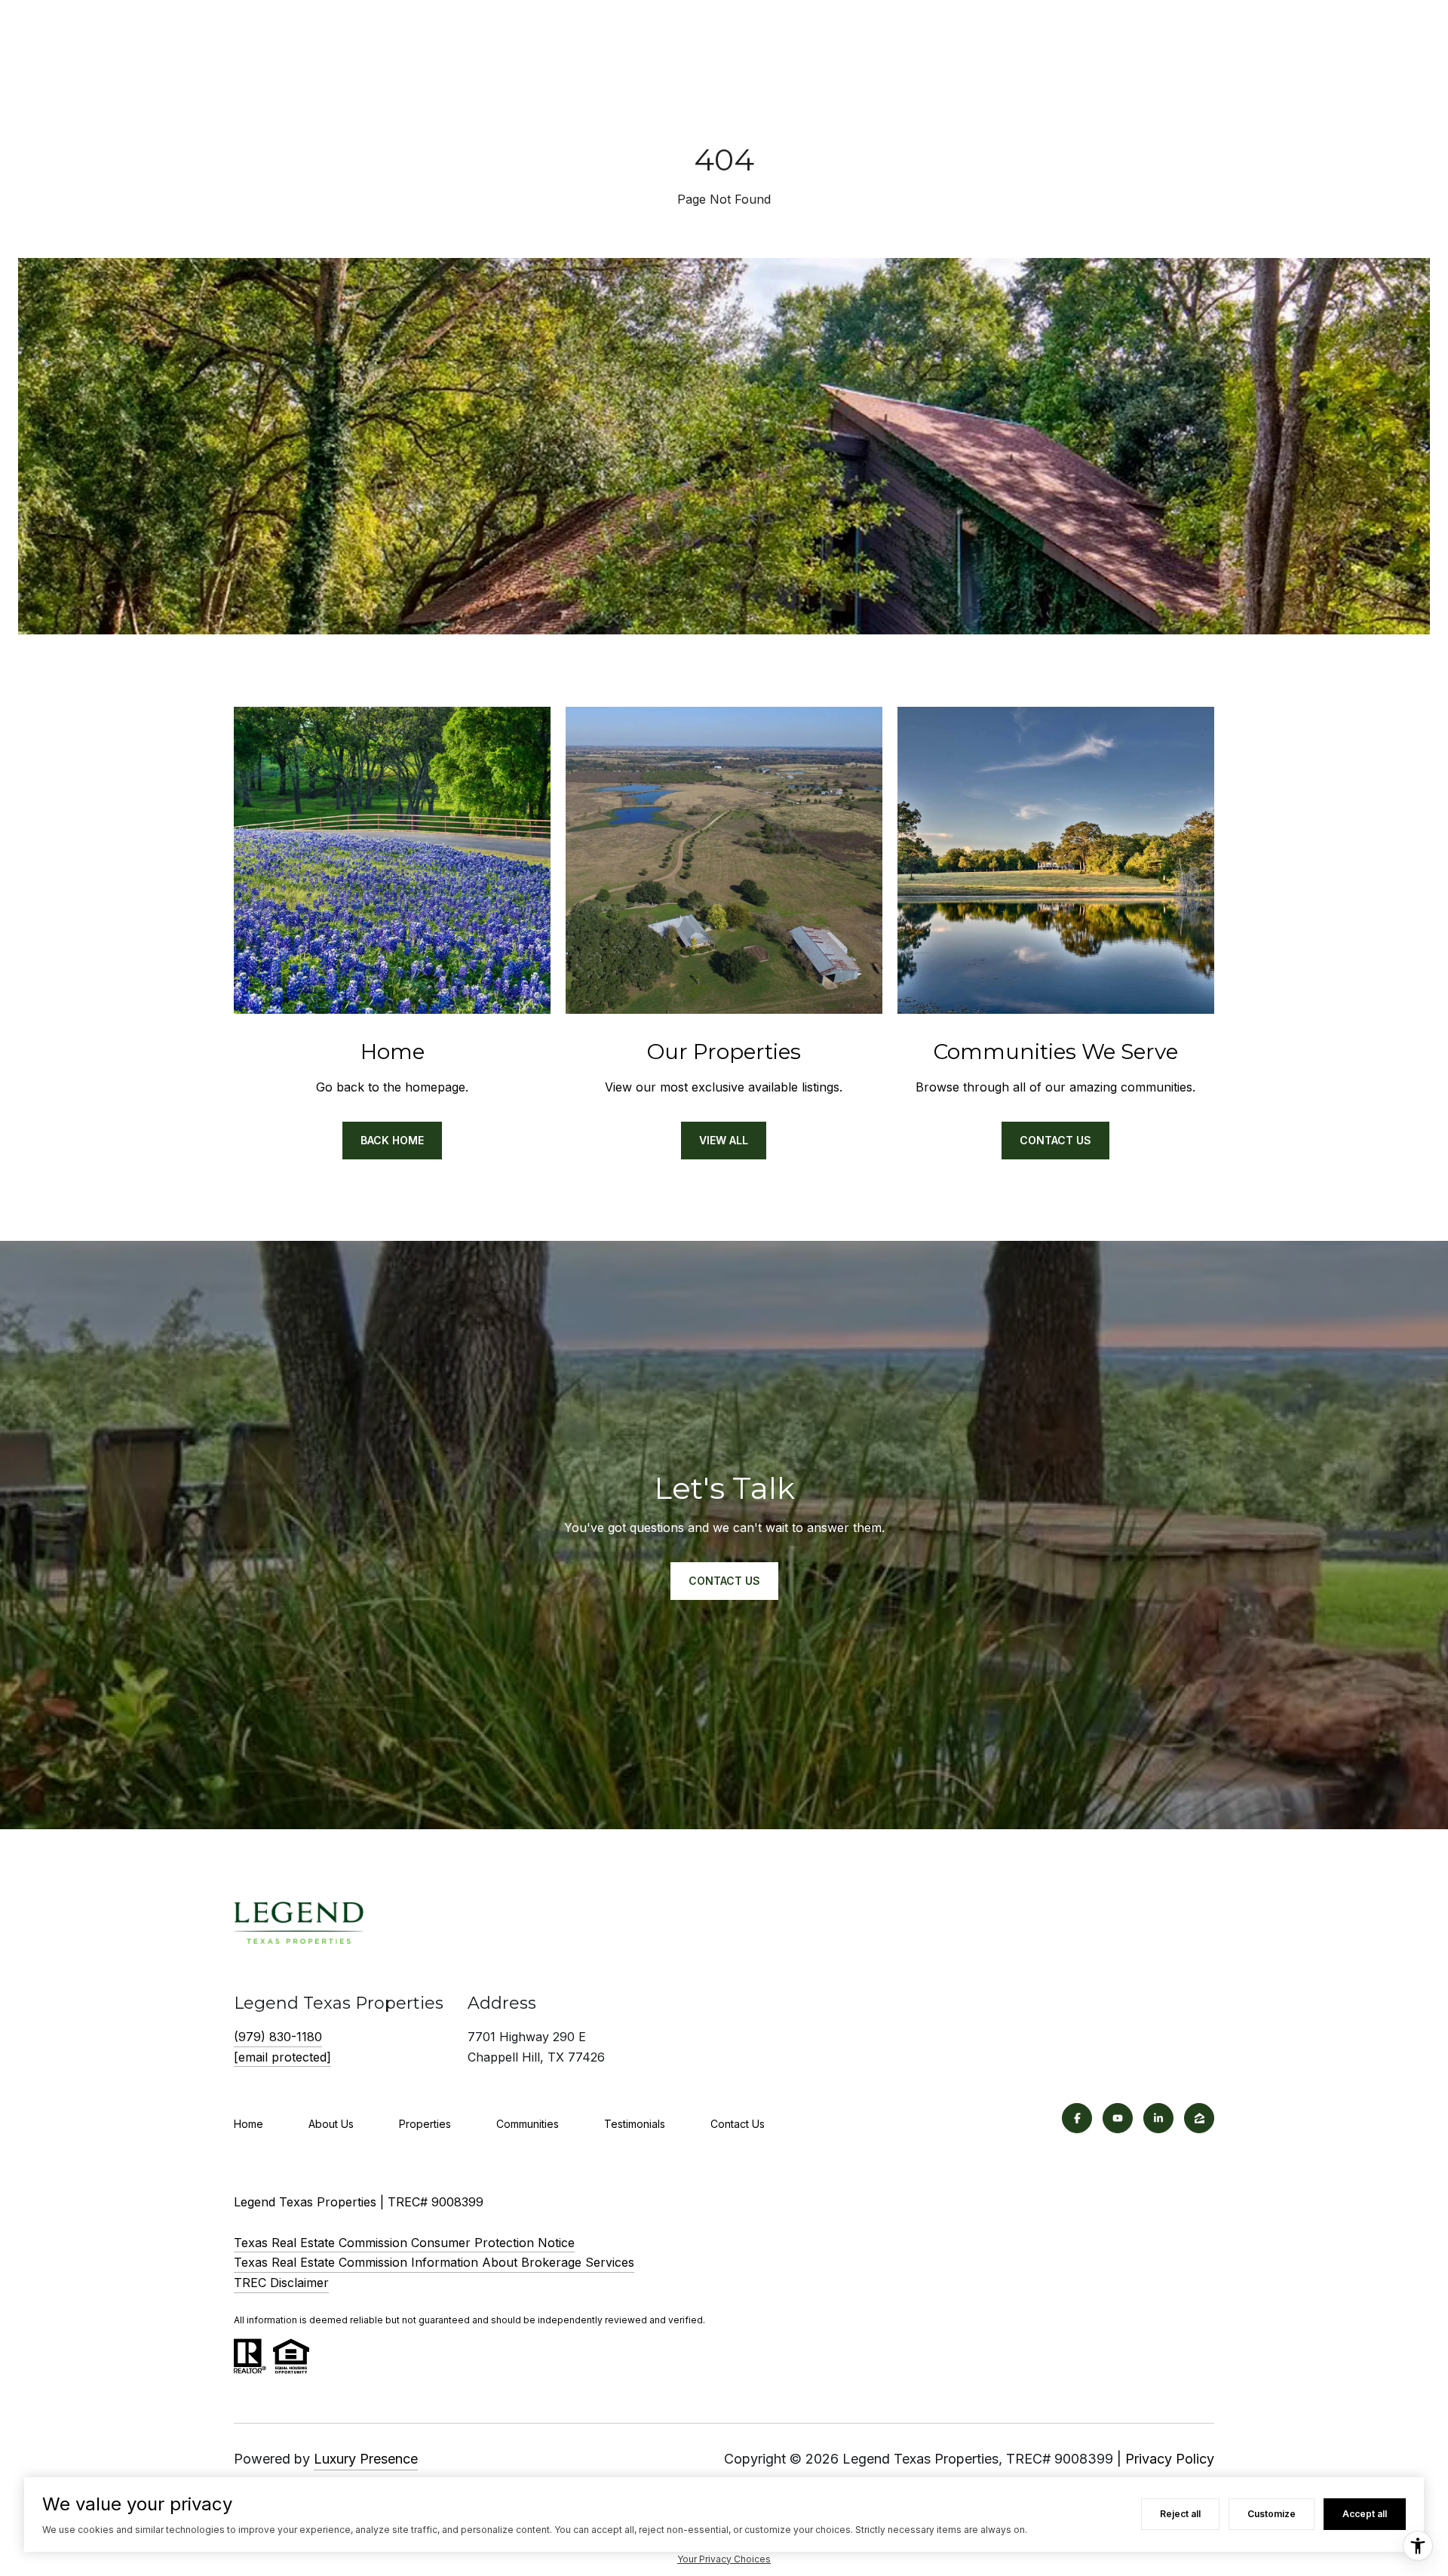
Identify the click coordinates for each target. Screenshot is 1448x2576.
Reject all (1180, 2514)
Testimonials (635, 2124)
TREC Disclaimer (281, 2283)
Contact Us (1055, 1140)
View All (724, 1140)
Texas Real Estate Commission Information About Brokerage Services (434, 2262)
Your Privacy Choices (724, 2559)
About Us (331, 2124)
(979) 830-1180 (278, 2037)
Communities (528, 2124)
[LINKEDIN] (1158, 2118)
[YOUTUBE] (1118, 2118)
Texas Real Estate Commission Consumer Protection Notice (404, 2243)
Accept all (1365, 2514)
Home (248, 2124)
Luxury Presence (366, 2459)
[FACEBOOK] (1077, 2118)
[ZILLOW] (1199, 2118)
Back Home (392, 1140)
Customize (1272, 2514)
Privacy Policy (1170, 2459)
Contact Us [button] (724, 1581)
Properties (425, 2124)
